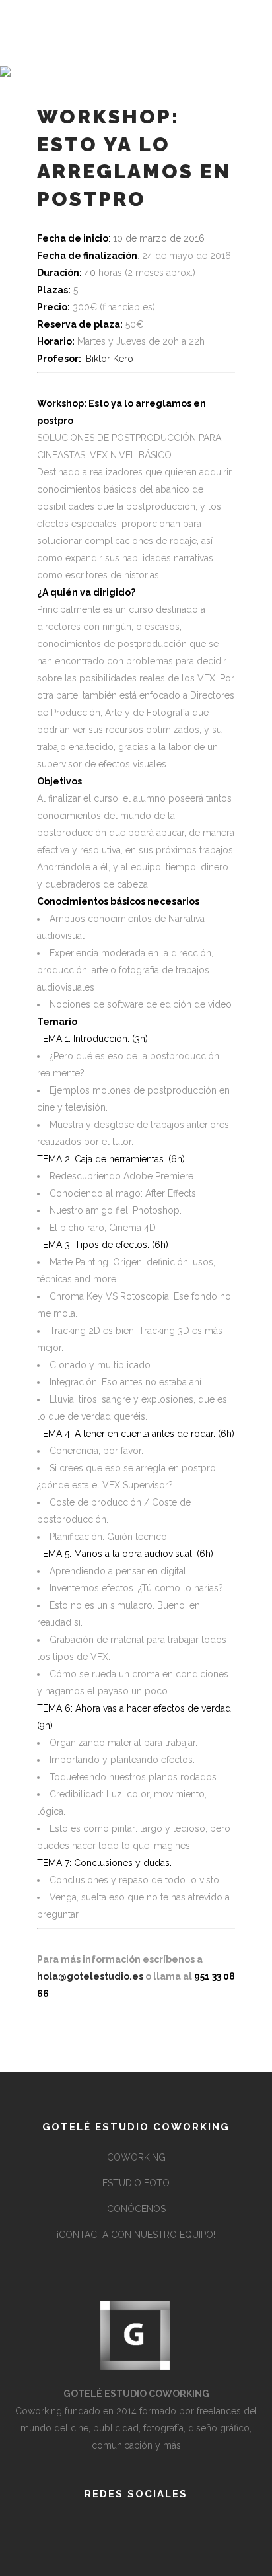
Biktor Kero (111, 359)
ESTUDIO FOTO (136, 2183)
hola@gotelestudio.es (90, 1976)
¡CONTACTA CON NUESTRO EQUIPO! (136, 2235)
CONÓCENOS (136, 2209)
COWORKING (136, 2157)
